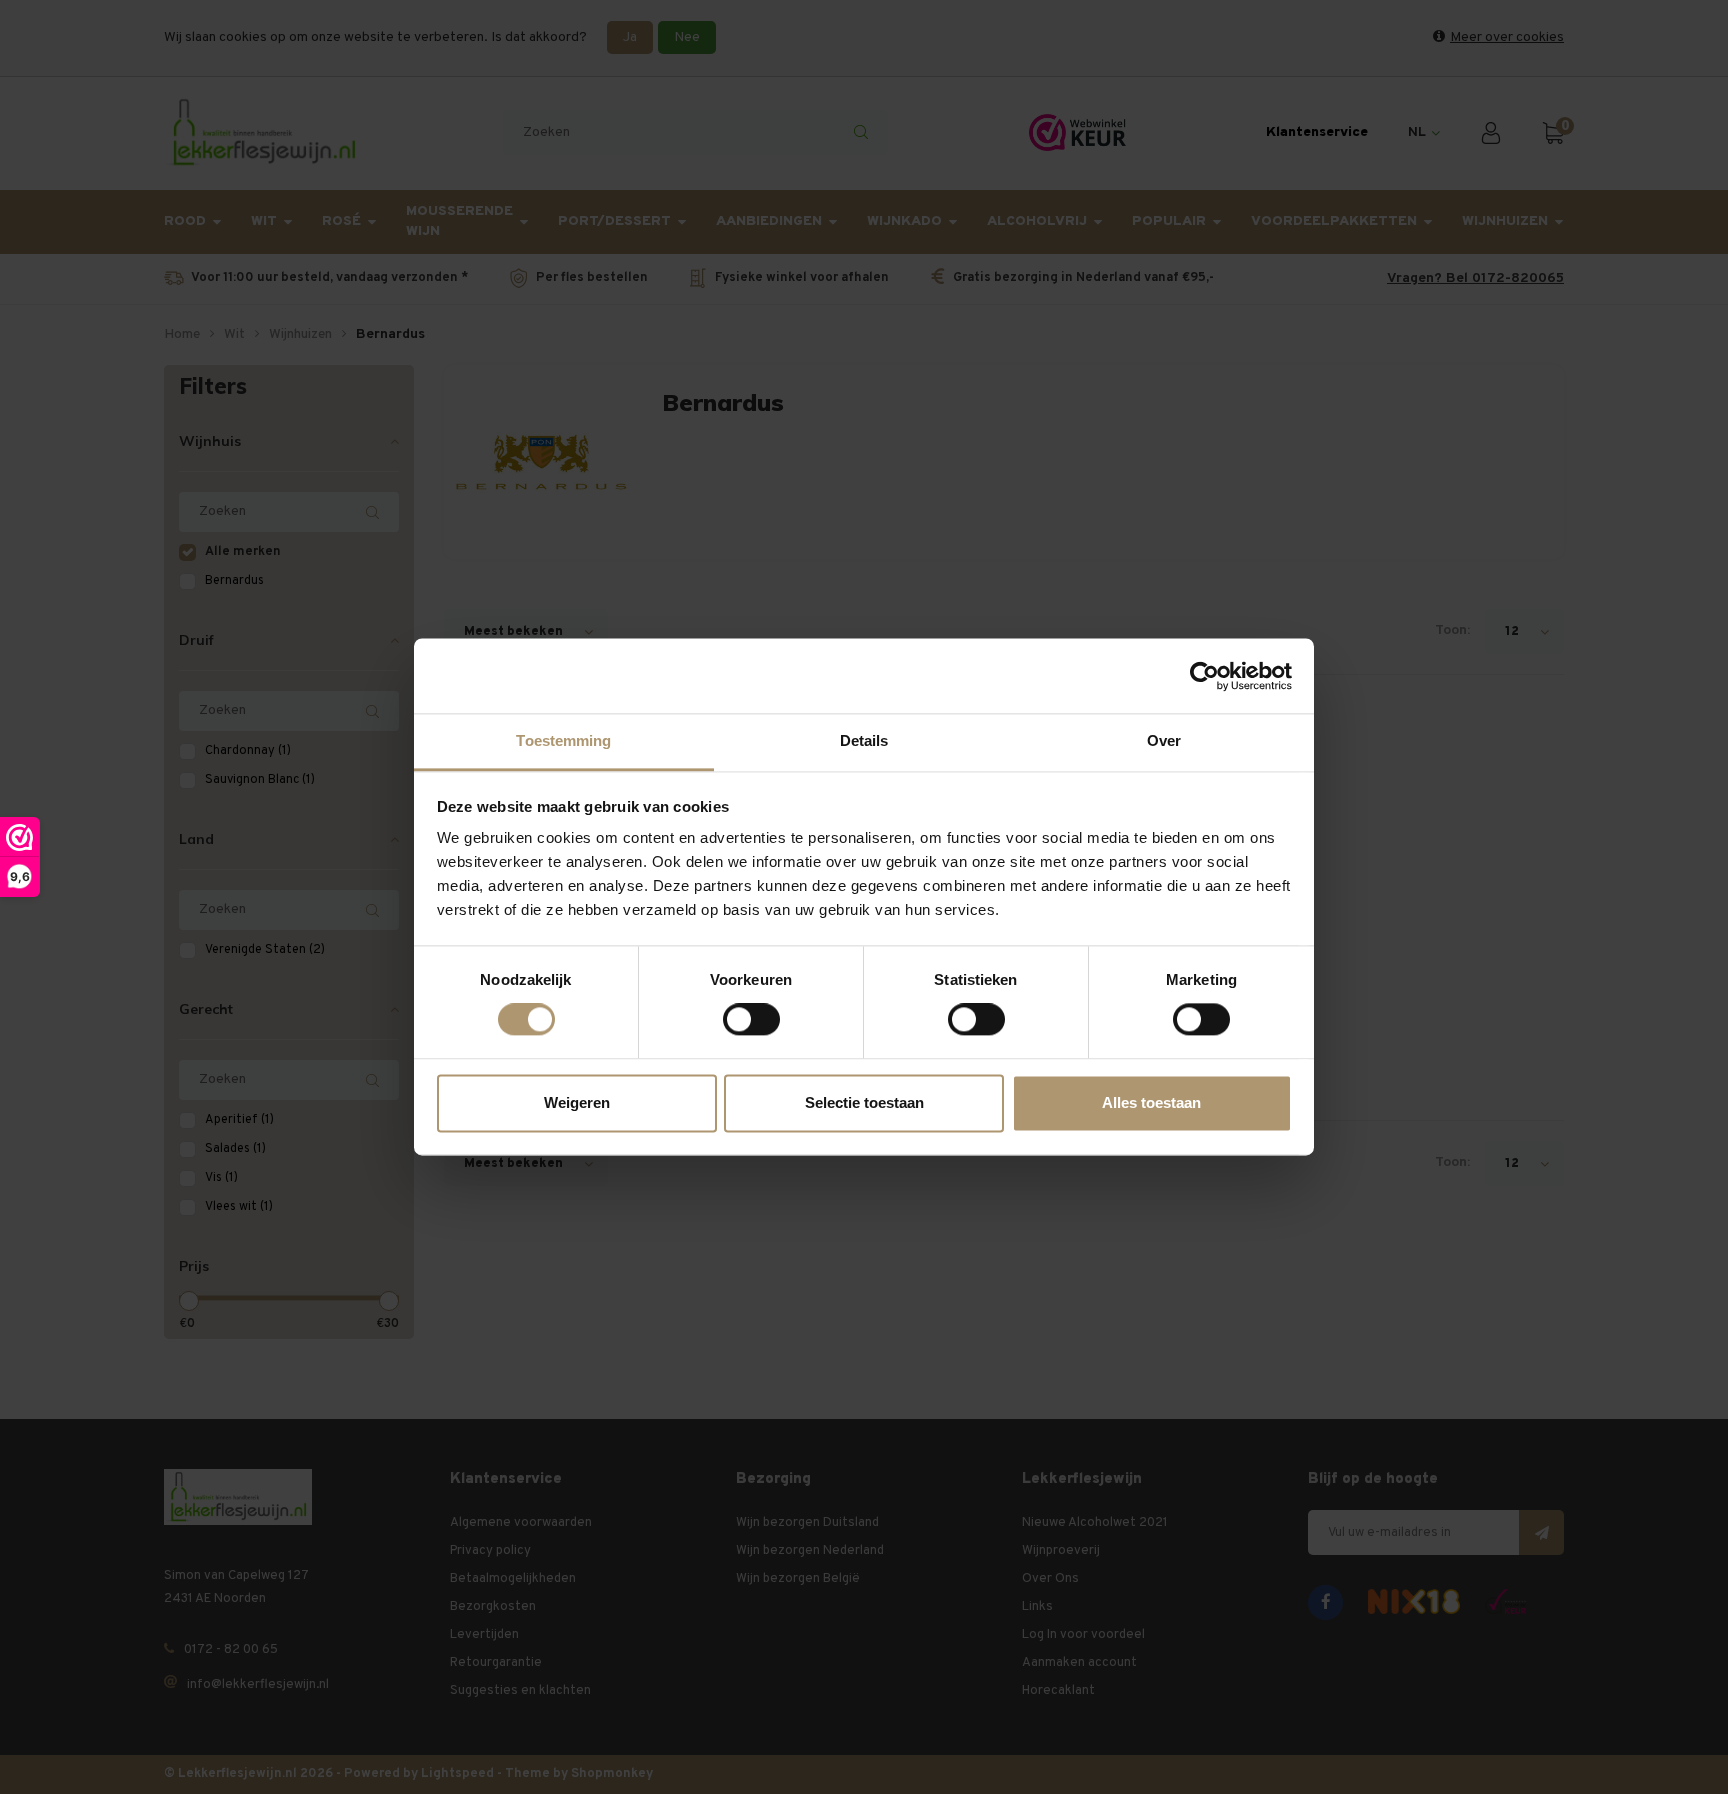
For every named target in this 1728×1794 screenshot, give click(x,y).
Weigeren (577, 1102)
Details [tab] (864, 740)
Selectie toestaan (864, 1102)
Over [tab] (1164, 740)
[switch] (751, 1020)
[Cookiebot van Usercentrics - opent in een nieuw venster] (1204, 676)
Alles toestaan (1151, 1102)
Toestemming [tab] (563, 740)
